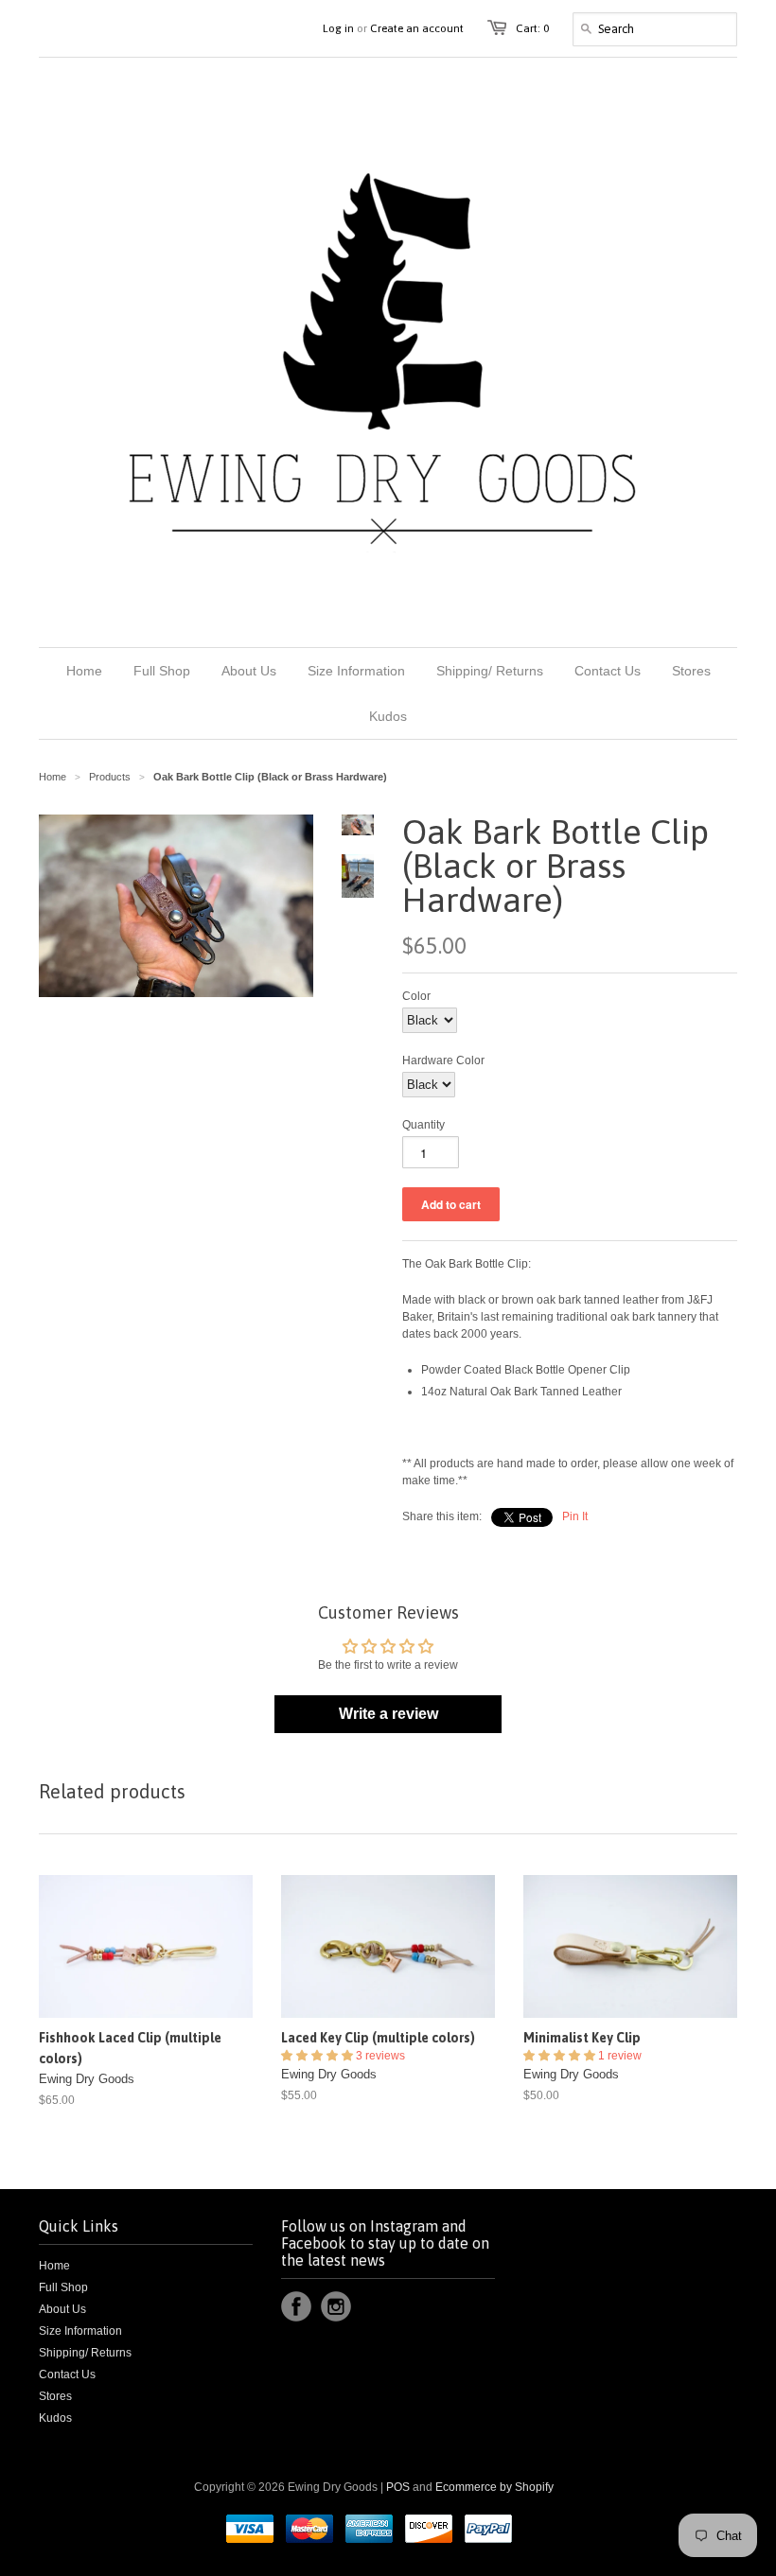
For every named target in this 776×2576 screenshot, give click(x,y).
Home (54, 2266)
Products (110, 777)
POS (398, 2487)
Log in (338, 28)
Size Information (80, 2331)
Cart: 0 (532, 28)
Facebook (296, 2306)
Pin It (575, 1516)
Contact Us (67, 2374)
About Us (62, 2309)
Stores (55, 2396)
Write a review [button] (388, 1714)
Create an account (417, 28)
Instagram (336, 2306)
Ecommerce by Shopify (494, 2487)
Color (416, 996)
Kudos (55, 2418)
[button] (318, 2056)
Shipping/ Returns (85, 2353)
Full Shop (63, 2287)
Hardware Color (443, 1060)
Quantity (423, 1125)
